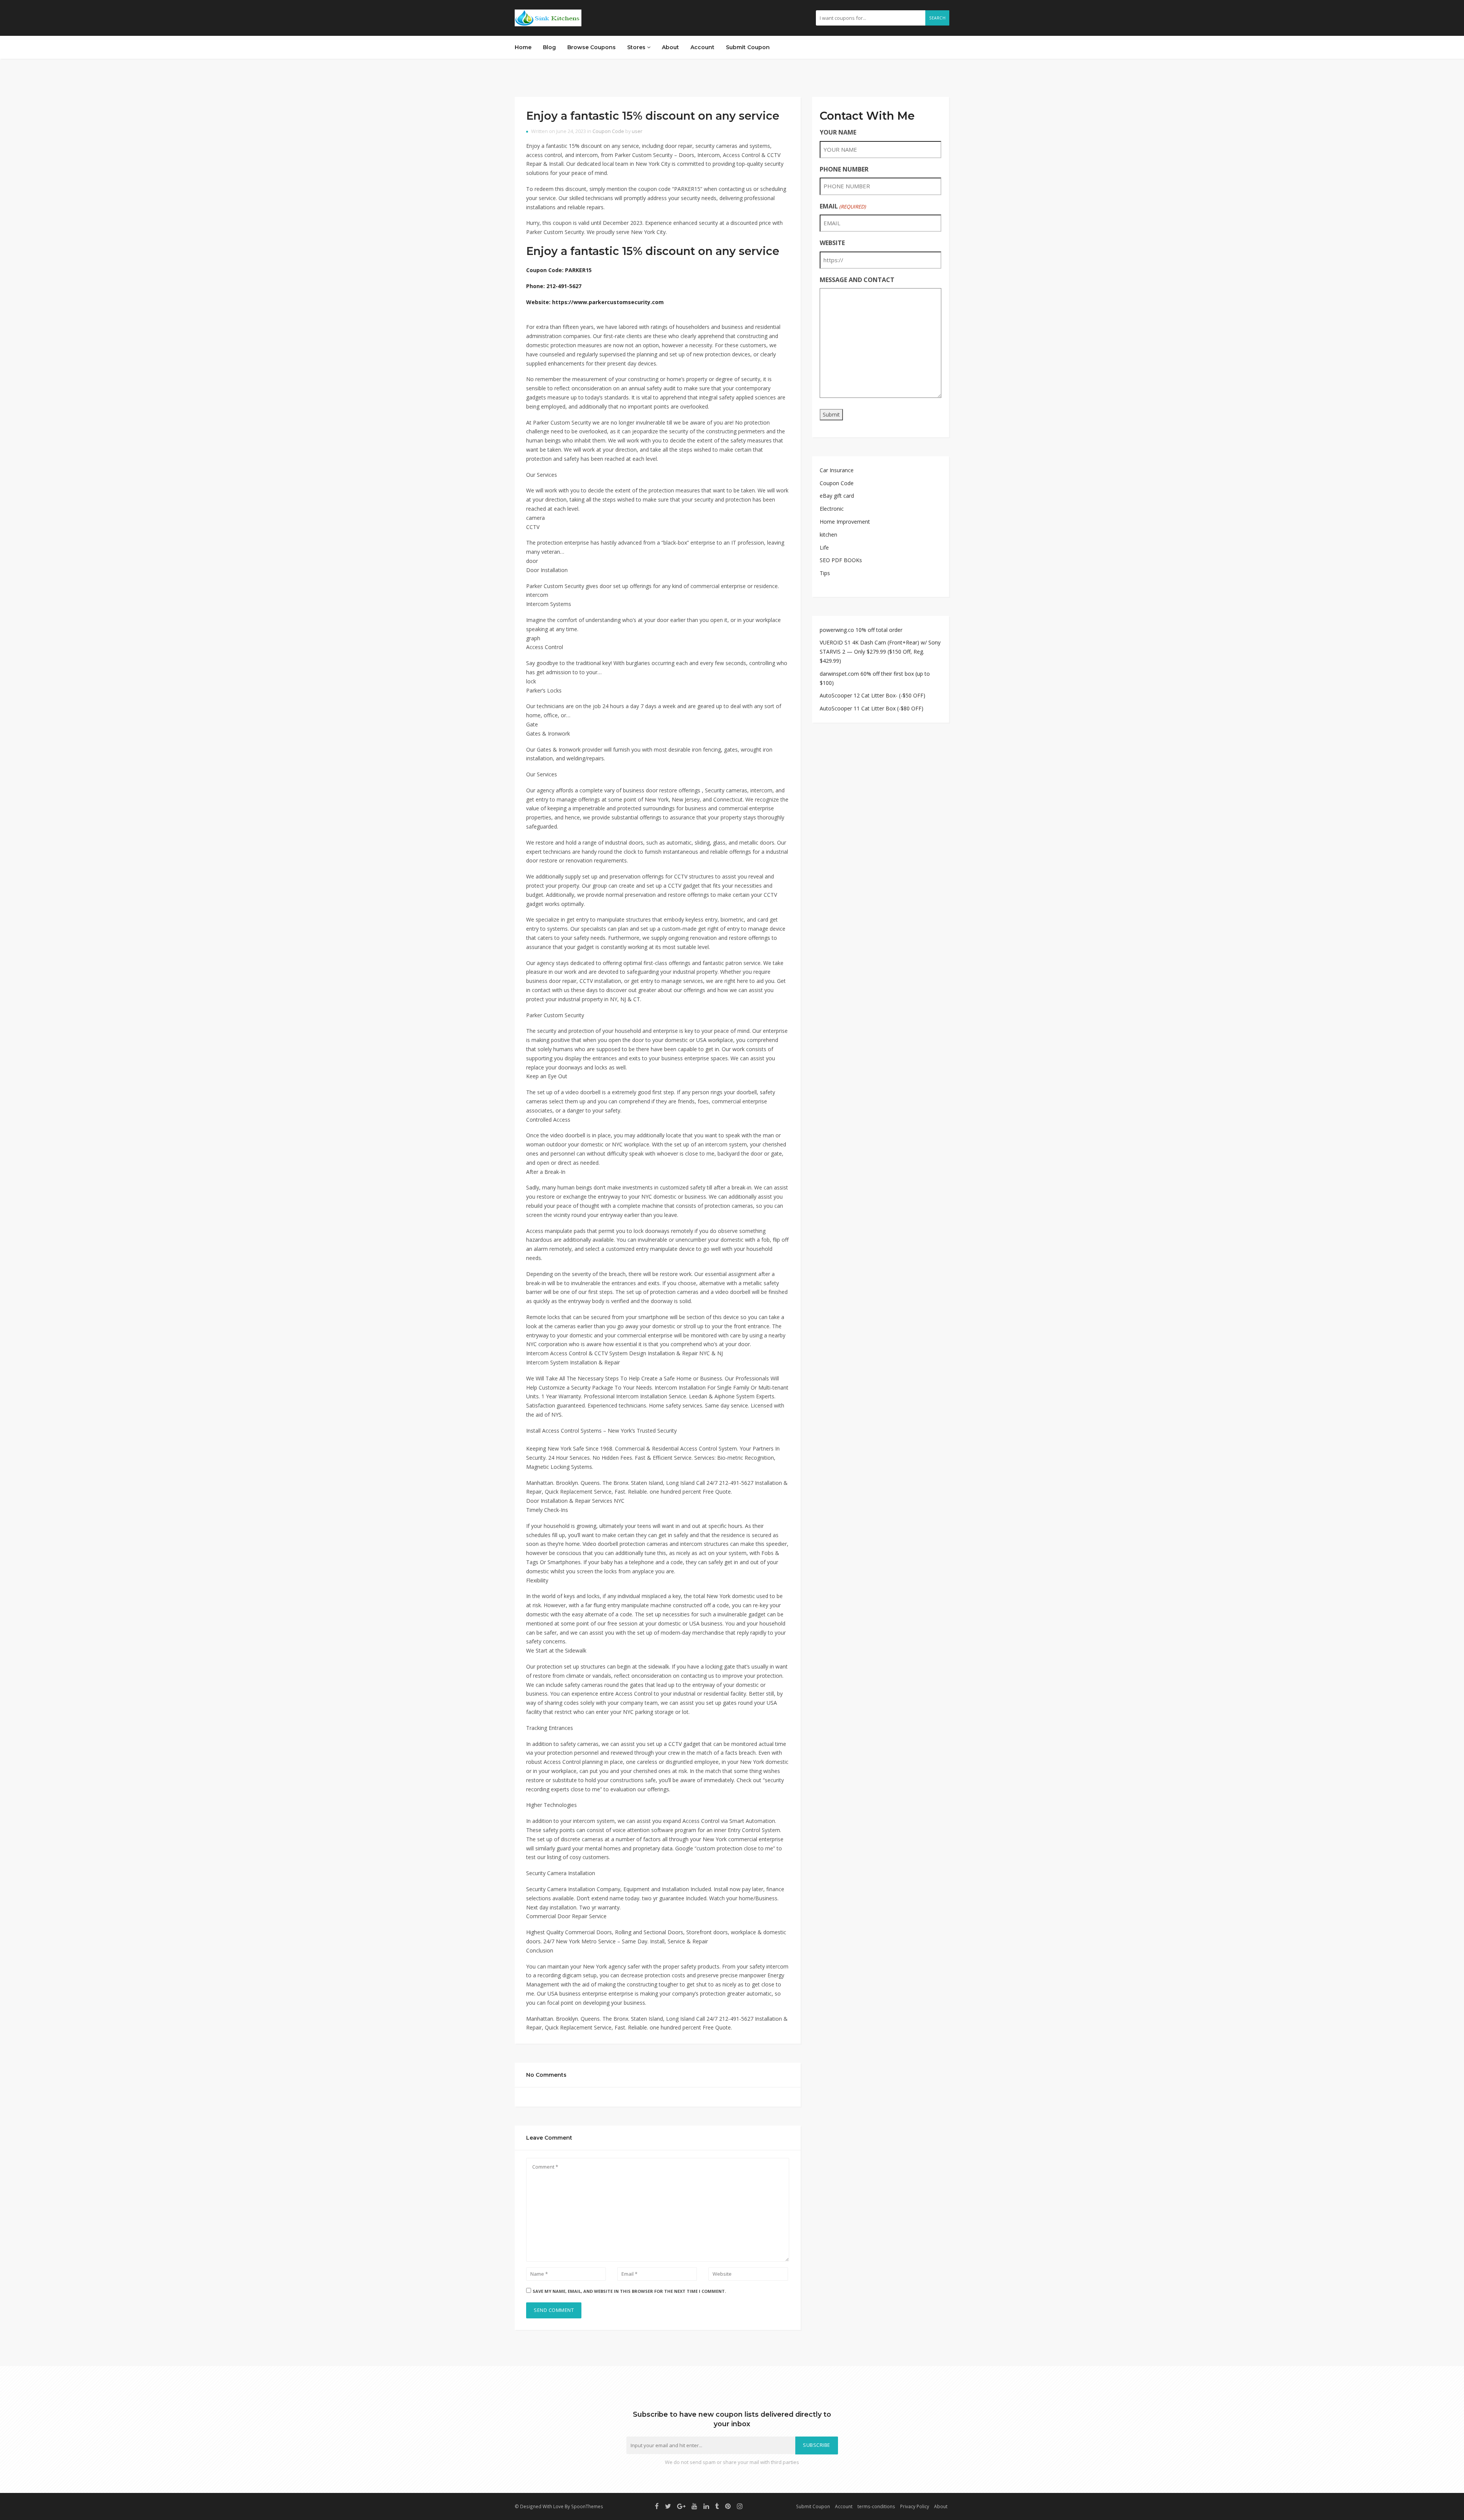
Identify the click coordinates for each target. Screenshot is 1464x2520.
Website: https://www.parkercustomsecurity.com (595, 302)
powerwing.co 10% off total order (861, 630)
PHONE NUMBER (844, 169)
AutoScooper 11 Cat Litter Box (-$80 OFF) (872, 708)
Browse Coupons (592, 47)
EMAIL (843, 206)
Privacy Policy (915, 2506)
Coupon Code (608, 131)
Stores (637, 47)
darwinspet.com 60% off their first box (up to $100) (875, 678)
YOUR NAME (838, 132)
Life (824, 547)
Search (937, 18)
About (670, 47)
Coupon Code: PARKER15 (559, 270)
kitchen (828, 535)
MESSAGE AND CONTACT (857, 280)
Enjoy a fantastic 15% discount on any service (653, 116)
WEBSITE (832, 243)
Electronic (832, 509)
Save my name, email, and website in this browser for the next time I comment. (629, 2291)
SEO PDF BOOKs (841, 560)
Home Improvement (845, 522)
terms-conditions (876, 2506)
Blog (549, 47)
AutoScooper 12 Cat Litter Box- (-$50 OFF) (872, 695)
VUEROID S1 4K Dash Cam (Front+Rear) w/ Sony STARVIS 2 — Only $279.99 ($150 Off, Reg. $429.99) (880, 652)
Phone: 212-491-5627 (554, 286)
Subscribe (817, 2445)
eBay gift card (837, 496)
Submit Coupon (748, 47)
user (637, 131)
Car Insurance (837, 470)
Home (523, 47)
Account (702, 47)
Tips (825, 573)
